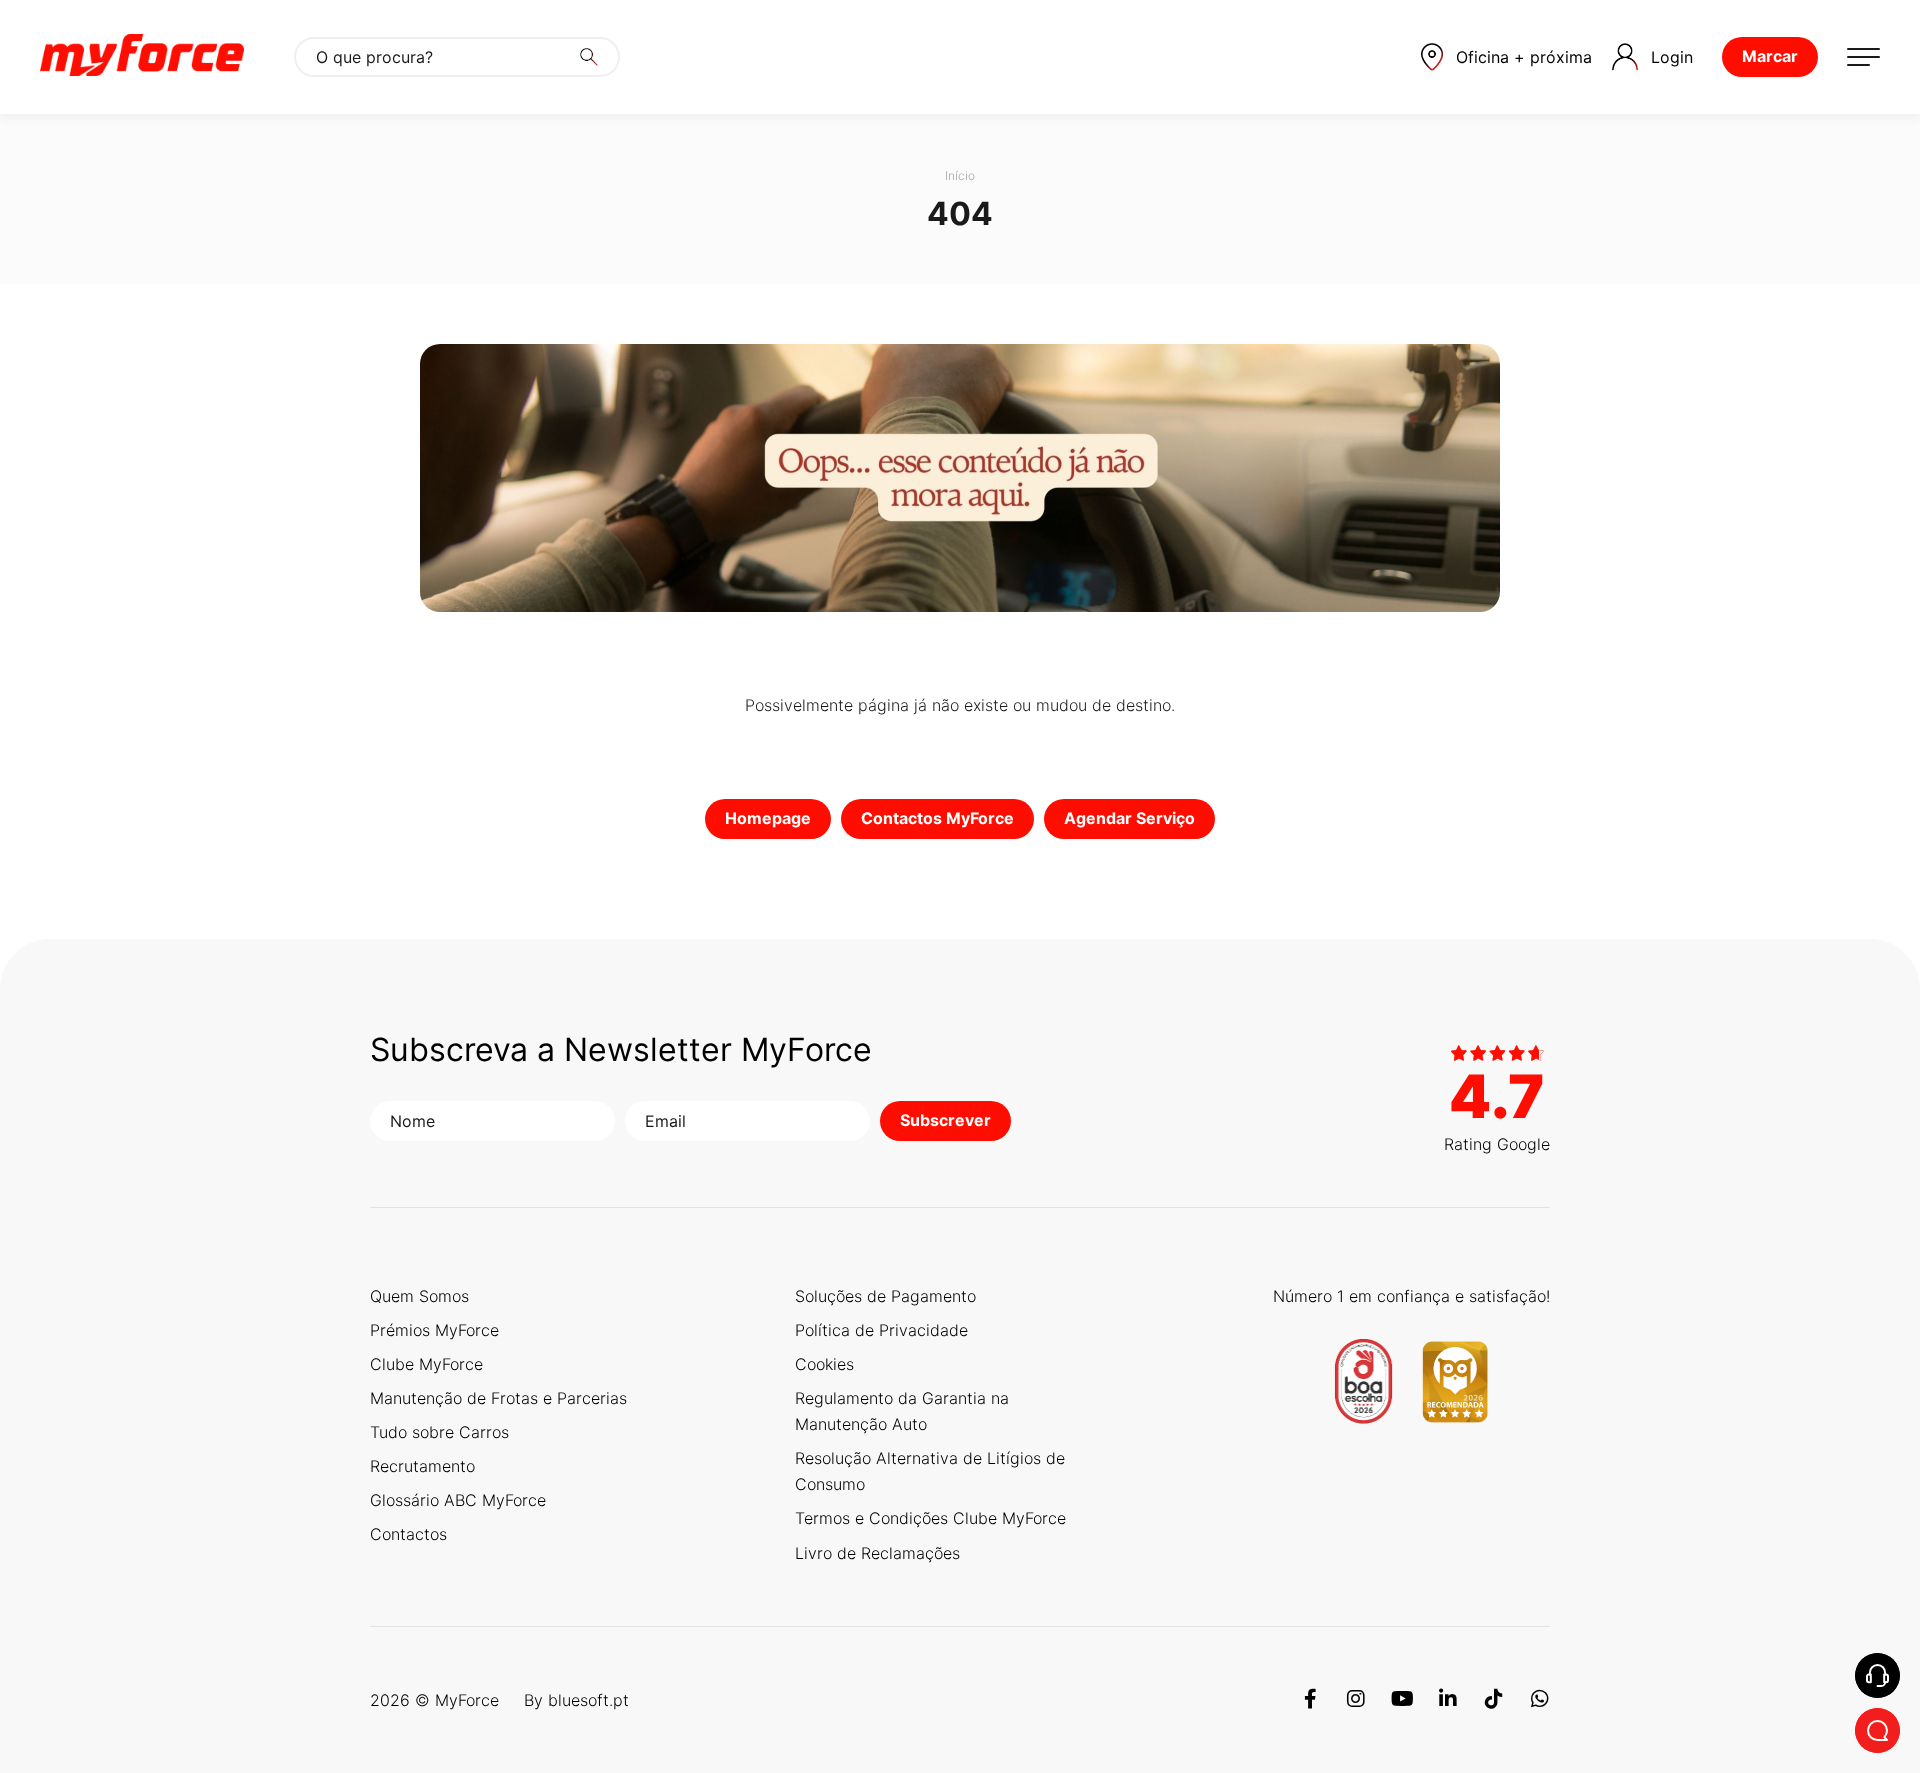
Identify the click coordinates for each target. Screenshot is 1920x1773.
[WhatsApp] (1540, 1700)
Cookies (824, 1364)
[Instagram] (1356, 1700)
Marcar (1770, 56)
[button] (1506, 57)
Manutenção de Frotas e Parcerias (498, 1398)
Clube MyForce (426, 1364)
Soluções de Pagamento (885, 1296)
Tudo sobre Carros (439, 1432)
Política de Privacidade (881, 1330)
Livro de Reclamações (877, 1553)
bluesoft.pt (588, 1700)
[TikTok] (1494, 1700)
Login (1672, 57)
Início (960, 175)
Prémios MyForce (434, 1330)
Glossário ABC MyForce (458, 1500)
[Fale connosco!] (1877, 1730)
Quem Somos (419, 1296)
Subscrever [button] (945, 1120)
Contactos (408, 1534)
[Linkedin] (1448, 1700)
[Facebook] (1310, 1700)
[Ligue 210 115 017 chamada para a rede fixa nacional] (1877, 1675)
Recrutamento (422, 1466)
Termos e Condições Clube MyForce (930, 1518)
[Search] (589, 57)
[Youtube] (1402, 1700)
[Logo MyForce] (142, 57)
